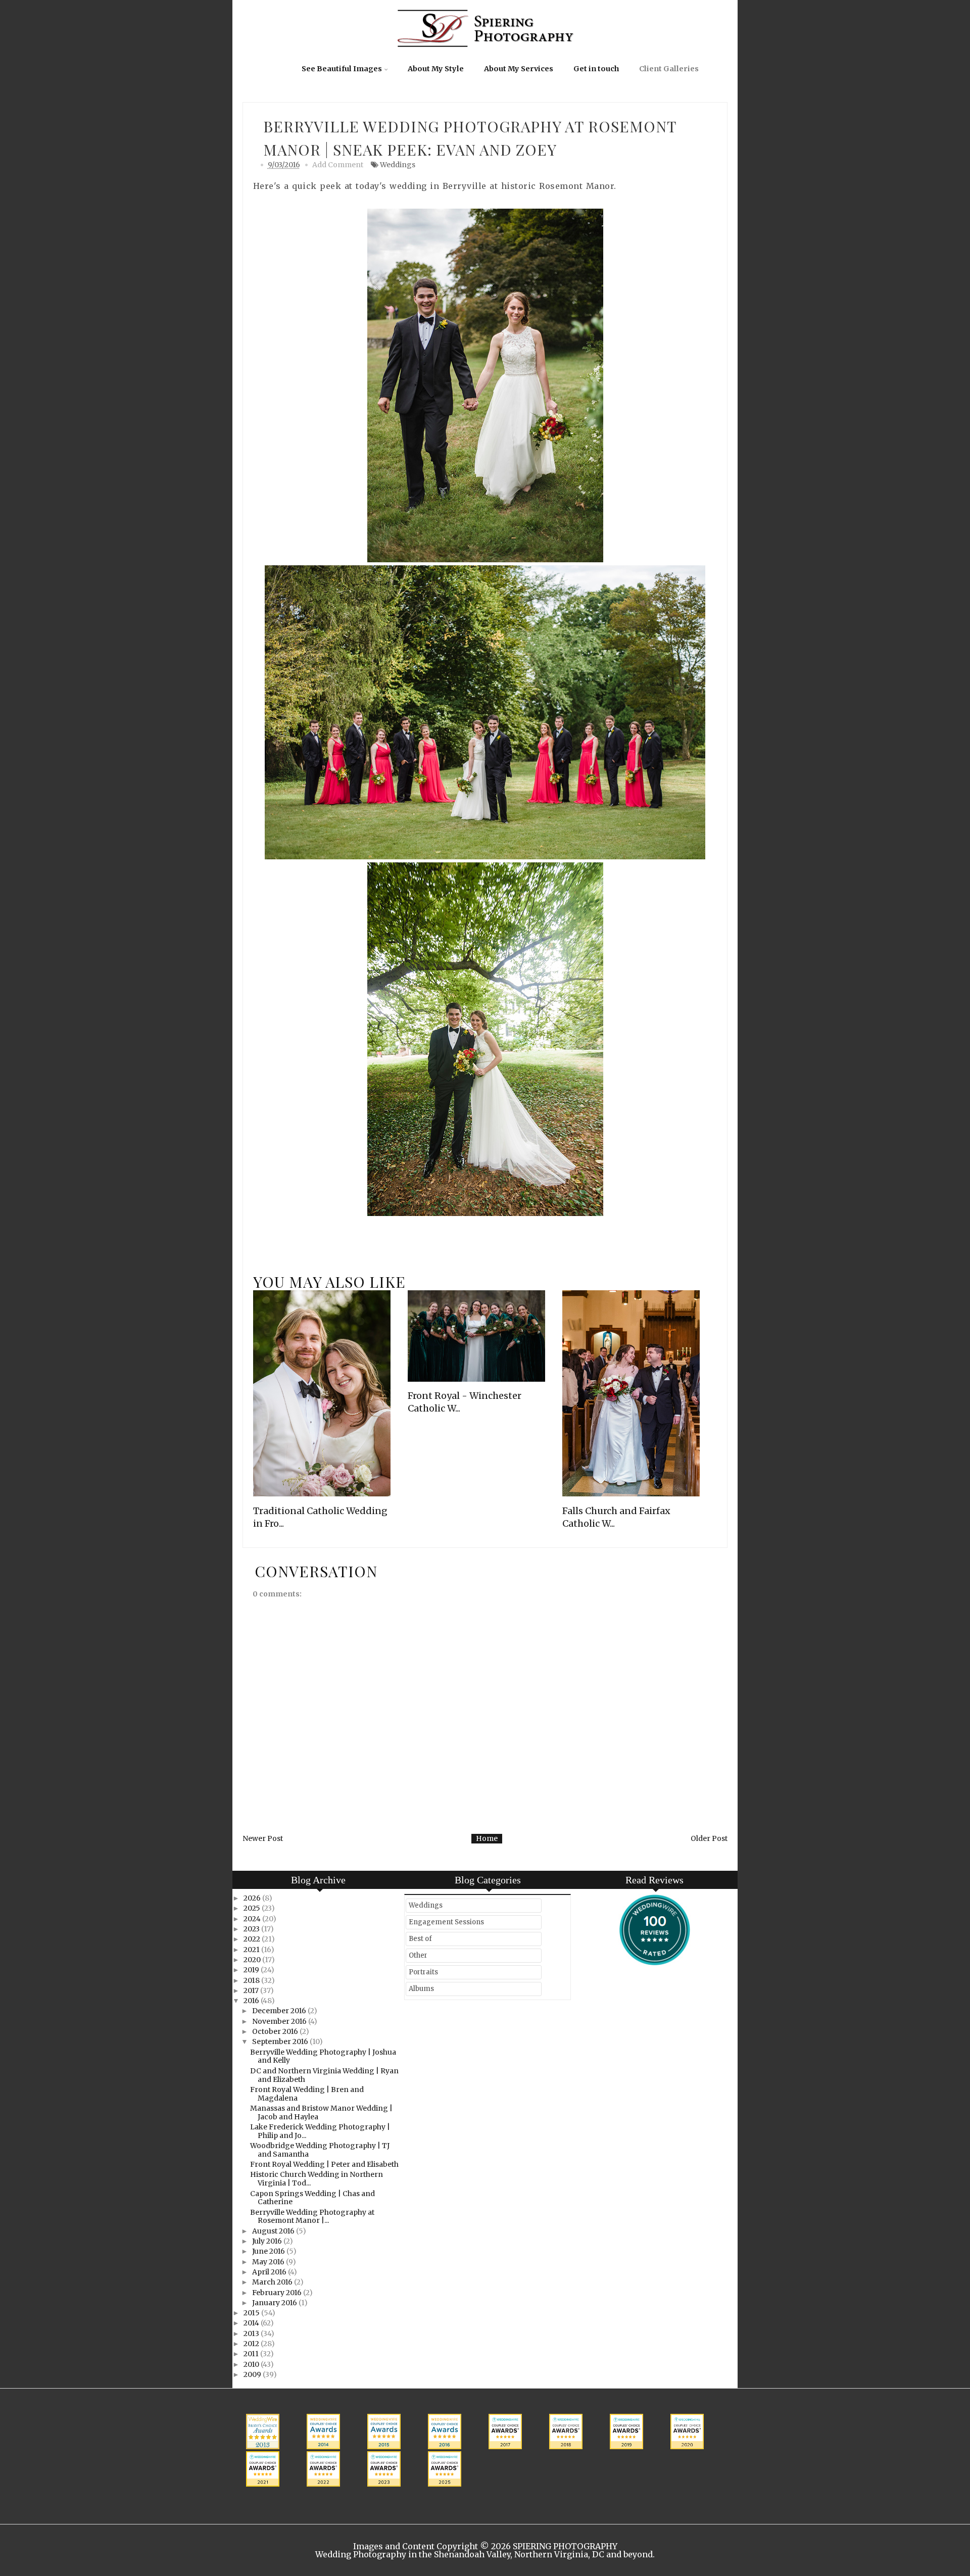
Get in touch (596, 69)
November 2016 (280, 2021)
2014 (252, 2323)
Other (418, 1955)
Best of (420, 1939)
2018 (252, 1980)
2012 (252, 2344)
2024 (253, 1919)
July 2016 (268, 2241)
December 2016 (280, 2011)
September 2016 (281, 2042)
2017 (252, 1990)
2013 (252, 2334)
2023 (252, 1929)
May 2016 (269, 2262)
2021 (252, 1950)
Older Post (709, 1838)
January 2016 (275, 2303)
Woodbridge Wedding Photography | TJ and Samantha (320, 2150)
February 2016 (278, 2293)
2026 (253, 1898)
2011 (252, 2354)
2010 (252, 2364)
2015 (252, 2313)
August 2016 (274, 2231)
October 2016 (276, 2031)
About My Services (519, 69)
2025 (253, 1908)
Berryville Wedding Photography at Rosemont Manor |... (312, 2217)
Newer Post (263, 1838)
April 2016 (270, 2272)
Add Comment (338, 165)
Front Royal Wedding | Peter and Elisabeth (324, 2164)
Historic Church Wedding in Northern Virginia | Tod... (317, 2179)
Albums (421, 1989)
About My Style (436, 69)
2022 (253, 1939)
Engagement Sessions (446, 1922)
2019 (252, 1970)
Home (487, 1838)
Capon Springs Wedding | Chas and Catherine (312, 2198)
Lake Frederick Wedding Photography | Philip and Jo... (320, 2131)
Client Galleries (669, 69)
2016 (252, 2001)
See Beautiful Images (342, 69)
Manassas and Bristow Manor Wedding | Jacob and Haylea (321, 2112)
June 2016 (269, 2251)
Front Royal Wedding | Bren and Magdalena (307, 2094)
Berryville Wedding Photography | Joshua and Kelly (323, 2056)
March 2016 (273, 2282)
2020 (253, 1960)
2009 (253, 2374)
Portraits (423, 1972)
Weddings (398, 165)
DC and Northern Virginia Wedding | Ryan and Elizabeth (324, 2075)
